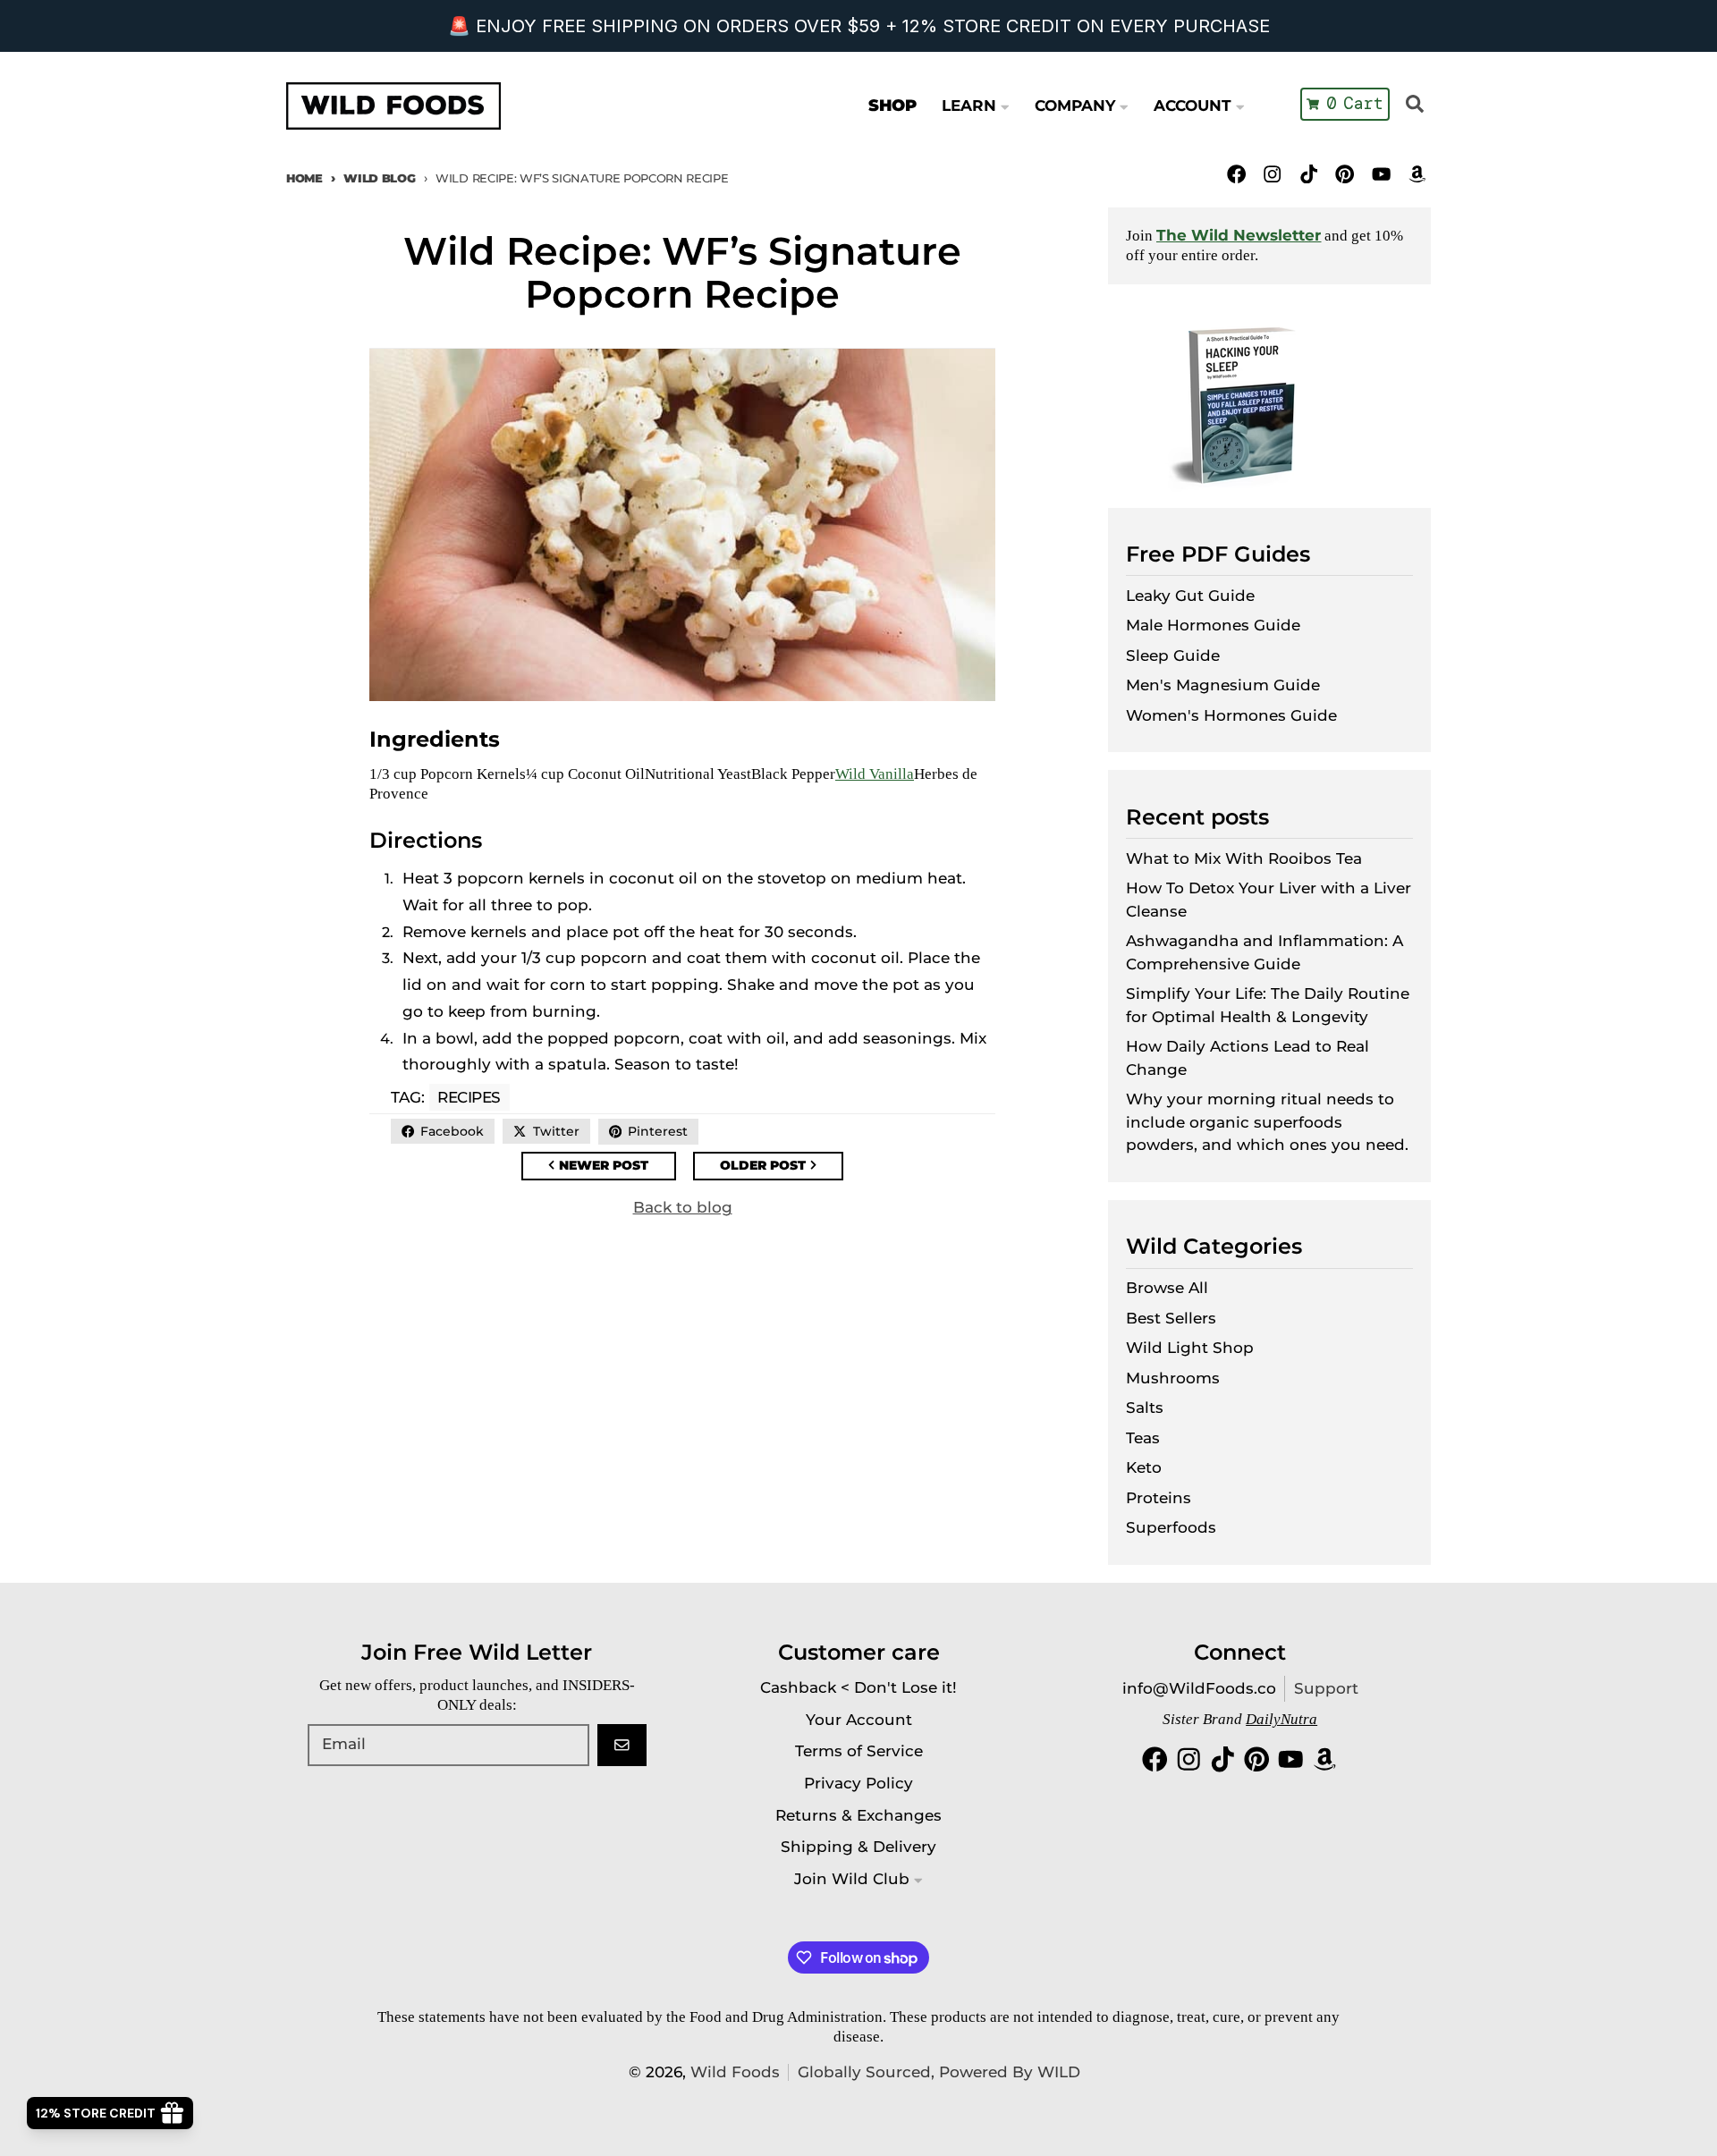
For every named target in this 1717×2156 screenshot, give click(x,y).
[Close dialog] (1173, 880)
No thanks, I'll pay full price (858, 1272)
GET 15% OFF (1016, 1175)
